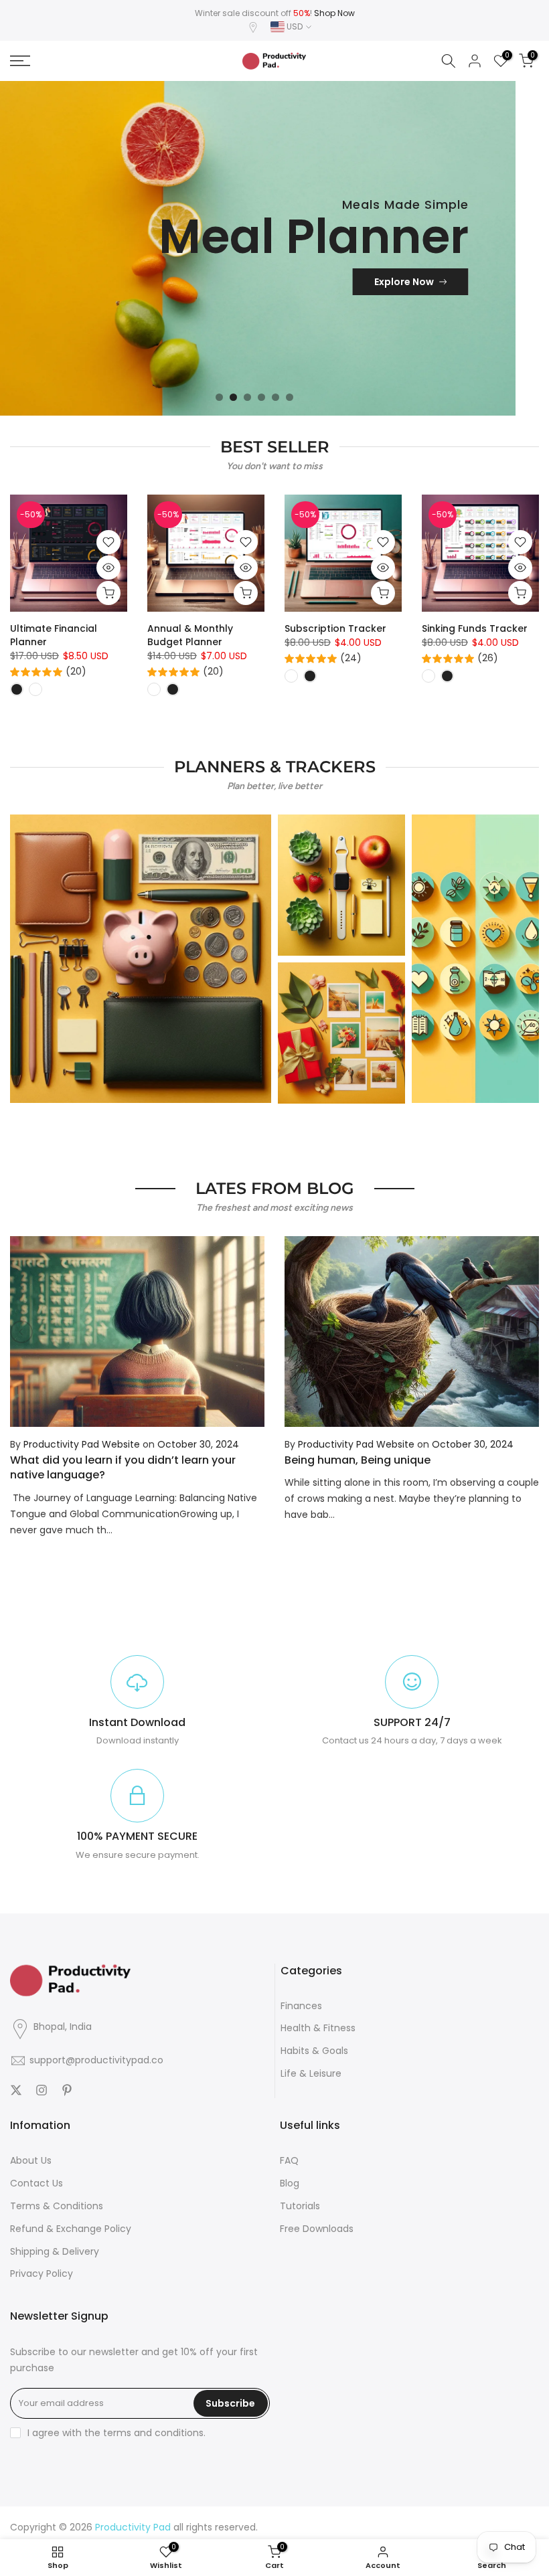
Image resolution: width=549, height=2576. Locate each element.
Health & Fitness (318, 2028)
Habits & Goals (314, 2051)
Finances (301, 2006)
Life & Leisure (311, 2073)
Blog (290, 2183)
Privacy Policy (42, 2273)
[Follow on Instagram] (42, 2090)
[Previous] (21, 1332)
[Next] (528, 1332)
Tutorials (300, 2206)
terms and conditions (153, 2433)
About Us (31, 2160)
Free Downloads (317, 2229)
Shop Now (334, 13)
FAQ (289, 2160)
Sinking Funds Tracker (475, 628)
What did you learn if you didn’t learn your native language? (123, 1467)
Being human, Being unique (358, 1460)
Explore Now (404, 282)
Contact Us (36, 2183)
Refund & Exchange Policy (71, 2229)
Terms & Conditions (57, 2206)
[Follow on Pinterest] (67, 2090)
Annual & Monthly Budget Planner (190, 635)
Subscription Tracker (335, 628)
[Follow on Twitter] (16, 2090)
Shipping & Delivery (55, 2251)
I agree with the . (116, 2433)
